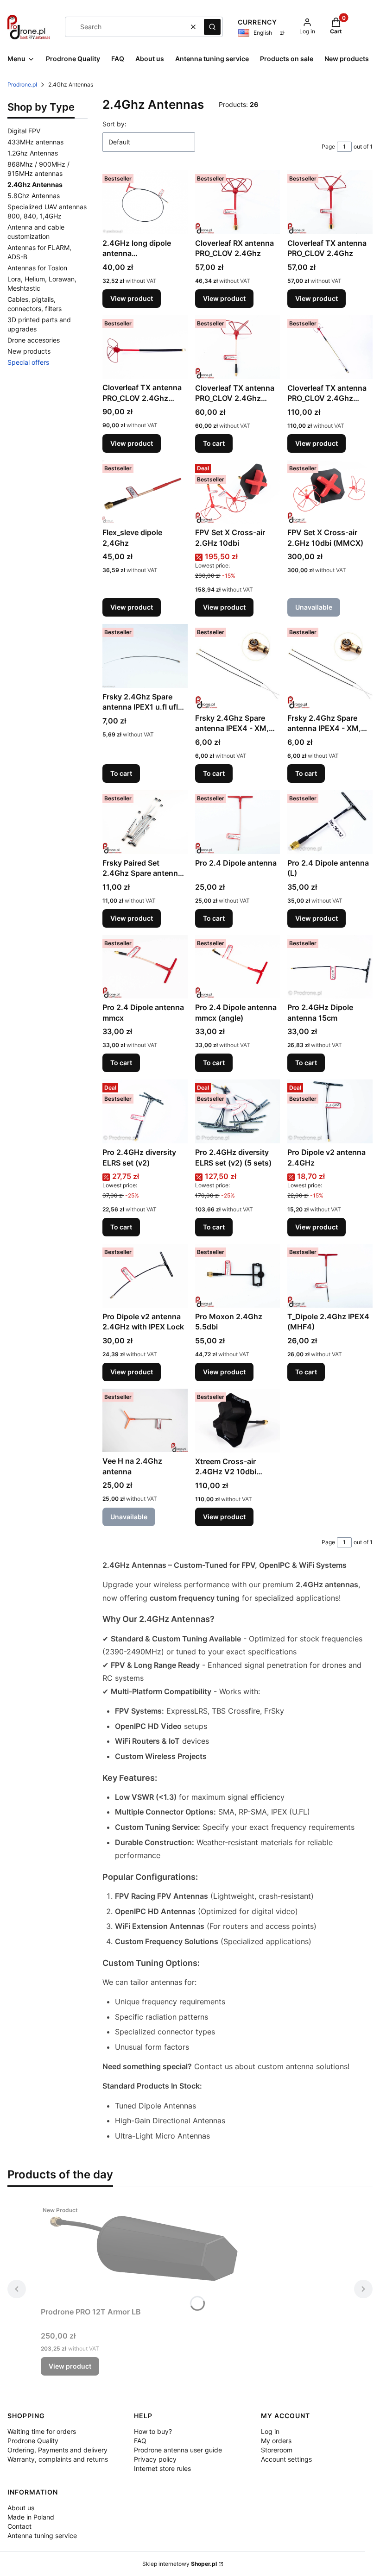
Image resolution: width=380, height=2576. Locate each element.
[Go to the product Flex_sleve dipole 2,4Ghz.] (145, 492)
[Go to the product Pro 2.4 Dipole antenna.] (238, 822)
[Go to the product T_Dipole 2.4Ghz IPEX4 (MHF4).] (330, 1276)
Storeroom (277, 2450)
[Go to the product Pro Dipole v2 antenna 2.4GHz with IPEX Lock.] (145, 1276)
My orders (276, 2441)
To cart (214, 443)
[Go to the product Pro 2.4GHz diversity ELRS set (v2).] (145, 1111)
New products (29, 351)
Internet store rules (162, 2468)
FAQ (140, 2441)
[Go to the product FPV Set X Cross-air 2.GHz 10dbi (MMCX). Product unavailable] (330, 492)
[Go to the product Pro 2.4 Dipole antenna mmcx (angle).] (238, 967)
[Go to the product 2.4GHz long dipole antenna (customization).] (145, 202)
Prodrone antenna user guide (178, 2450)
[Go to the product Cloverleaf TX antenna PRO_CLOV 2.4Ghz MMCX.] (238, 347)
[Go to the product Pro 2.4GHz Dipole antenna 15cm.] (330, 967)
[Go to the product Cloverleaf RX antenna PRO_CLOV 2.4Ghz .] (238, 202)
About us (21, 2508)
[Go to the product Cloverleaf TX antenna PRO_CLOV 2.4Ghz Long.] (145, 347)
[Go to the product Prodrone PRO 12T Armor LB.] (157, 2252)
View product (132, 298)
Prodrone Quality (33, 2441)
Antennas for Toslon (37, 268)
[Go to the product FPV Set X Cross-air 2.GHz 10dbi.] (238, 492)
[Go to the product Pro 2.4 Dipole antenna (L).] (330, 822)
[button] (212, 27)
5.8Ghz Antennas (34, 196)
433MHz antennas (35, 142)
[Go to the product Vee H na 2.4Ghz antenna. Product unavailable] (145, 1420)
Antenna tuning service (42, 2535)
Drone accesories (34, 340)
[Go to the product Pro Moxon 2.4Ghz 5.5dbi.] (238, 1276)
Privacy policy (155, 2459)
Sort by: (114, 124)
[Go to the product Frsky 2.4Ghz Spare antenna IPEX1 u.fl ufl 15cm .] (145, 656)
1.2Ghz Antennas (33, 153)
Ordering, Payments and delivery (57, 2450)
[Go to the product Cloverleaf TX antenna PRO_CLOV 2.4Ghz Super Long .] (330, 347)
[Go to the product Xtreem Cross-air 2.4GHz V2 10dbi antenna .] (238, 1421)
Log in (270, 2431)
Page (328, 147)
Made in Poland (31, 2517)
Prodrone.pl (22, 84)
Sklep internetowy (180, 2564)
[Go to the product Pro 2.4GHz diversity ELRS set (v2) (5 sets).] (238, 1111)
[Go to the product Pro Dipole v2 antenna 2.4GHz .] (330, 1111)
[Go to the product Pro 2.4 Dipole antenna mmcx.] (145, 967)
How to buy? (153, 2431)
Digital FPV (24, 131)
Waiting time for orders (42, 2431)
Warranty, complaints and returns (58, 2459)
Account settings (286, 2459)
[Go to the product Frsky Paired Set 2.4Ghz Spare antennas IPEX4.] (145, 822)
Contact (19, 2526)
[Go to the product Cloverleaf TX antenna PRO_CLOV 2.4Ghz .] (330, 202)
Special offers (28, 362)
